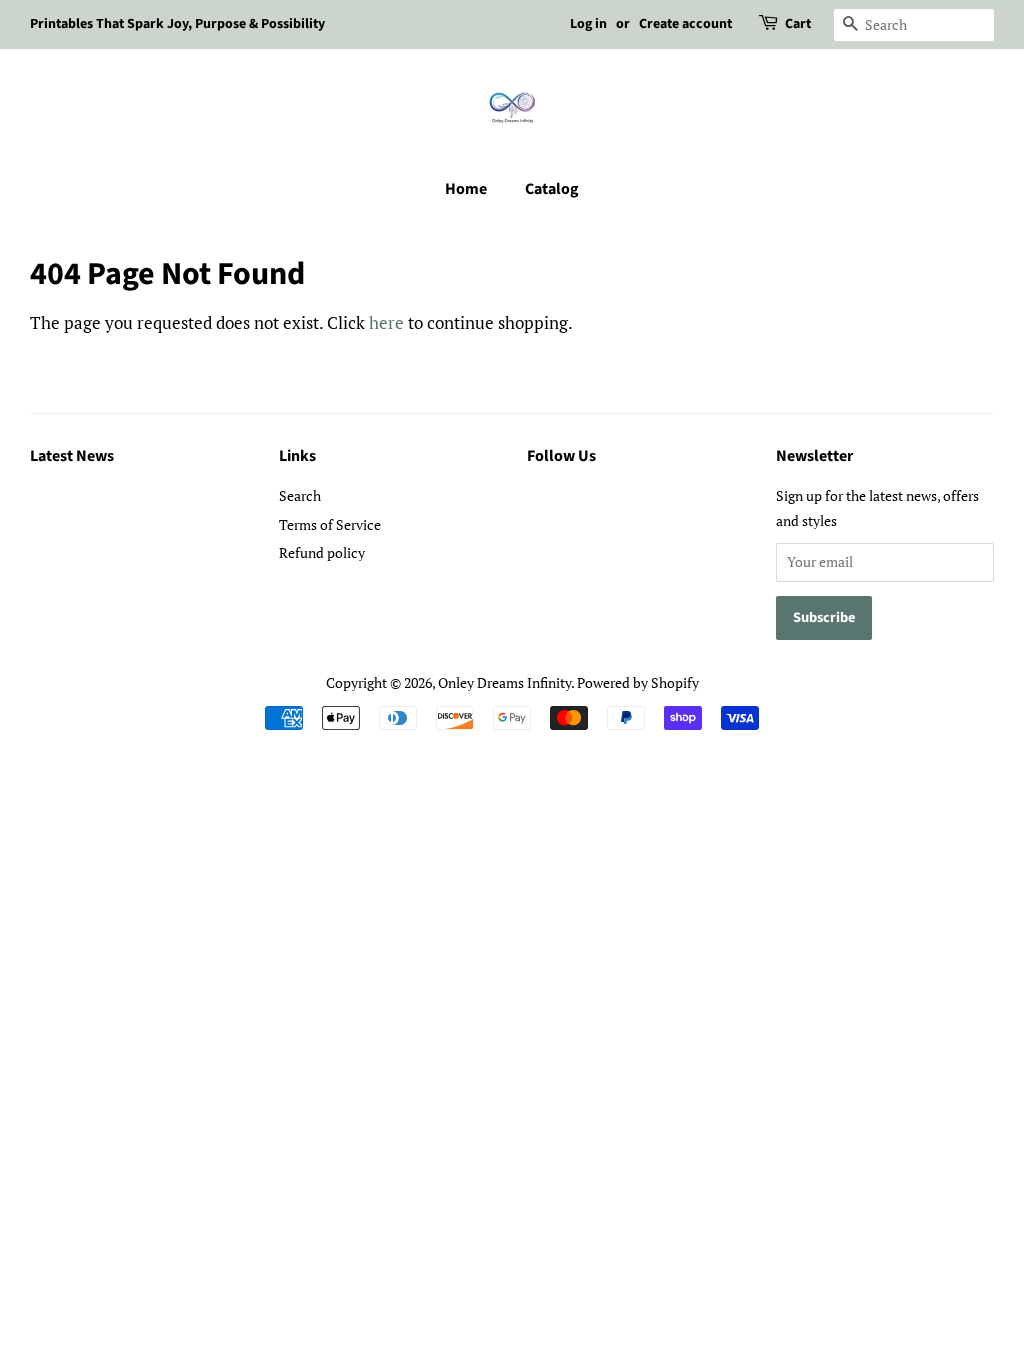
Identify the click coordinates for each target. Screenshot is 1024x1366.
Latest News (72, 456)
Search (300, 495)
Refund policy (322, 552)
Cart (798, 24)
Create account (685, 24)
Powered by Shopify (638, 682)
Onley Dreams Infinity (504, 682)
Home (466, 189)
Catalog (552, 189)
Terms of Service (330, 524)
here (386, 322)
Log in (588, 24)
